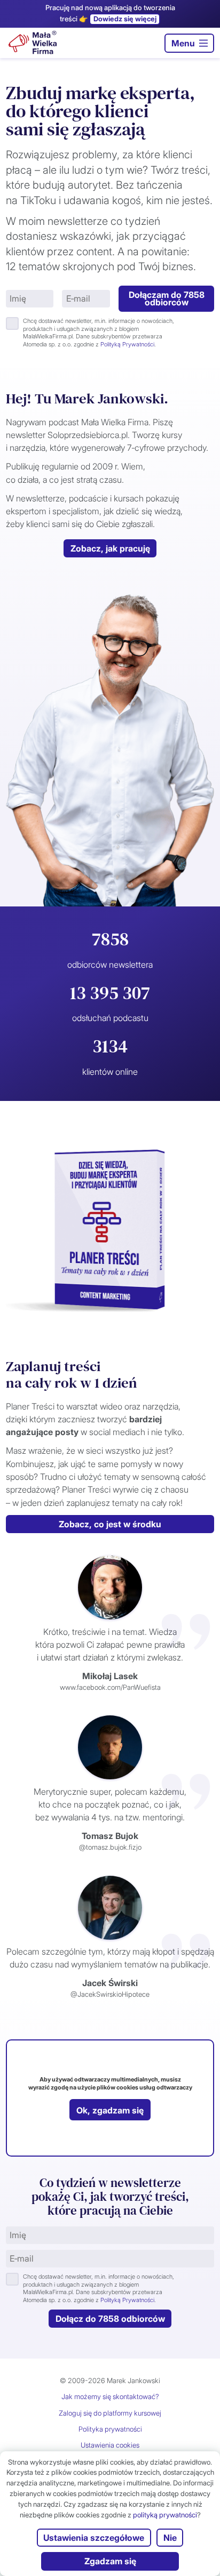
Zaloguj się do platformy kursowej (110, 2413)
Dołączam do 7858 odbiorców (167, 299)
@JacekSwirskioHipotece (110, 1994)
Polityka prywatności (110, 2429)
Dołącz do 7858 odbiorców (110, 2319)
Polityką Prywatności (127, 344)
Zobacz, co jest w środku (110, 1524)
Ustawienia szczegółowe (94, 2538)
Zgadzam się (110, 2561)
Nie (170, 2538)
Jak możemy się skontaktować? (110, 2396)
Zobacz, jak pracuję (110, 548)
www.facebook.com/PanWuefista (110, 1687)
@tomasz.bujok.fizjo (110, 1847)
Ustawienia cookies (110, 2445)
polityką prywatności (165, 2515)
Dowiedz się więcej (125, 19)
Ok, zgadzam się (110, 2110)
